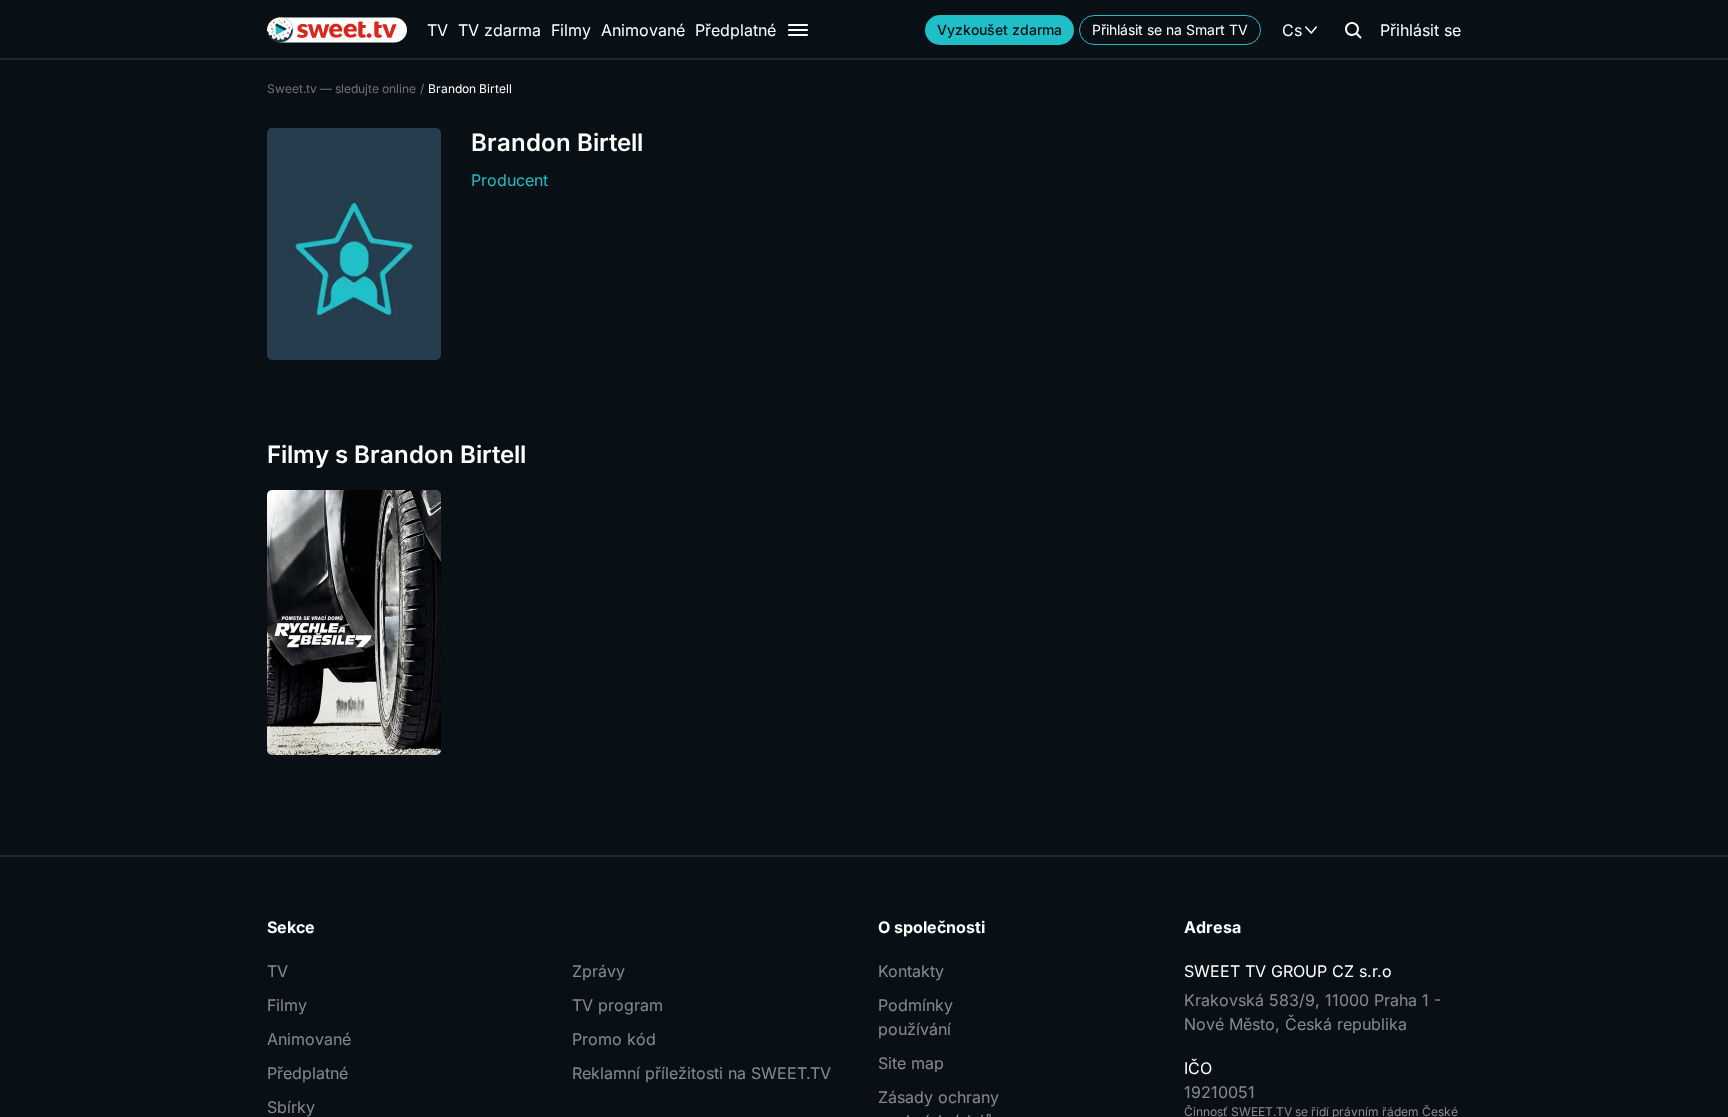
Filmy (571, 30)
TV (437, 30)
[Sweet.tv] (337, 30)
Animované (643, 30)
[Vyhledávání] (1353, 30)
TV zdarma (499, 30)
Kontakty (911, 971)
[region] (864, 622)
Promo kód (614, 1039)
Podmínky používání (915, 1017)
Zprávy (598, 971)
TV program (617, 1005)
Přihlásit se (1420, 30)
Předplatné (735, 30)
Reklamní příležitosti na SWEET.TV (701, 1073)
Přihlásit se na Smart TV (1170, 29)
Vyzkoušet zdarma (999, 29)
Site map (911, 1063)
